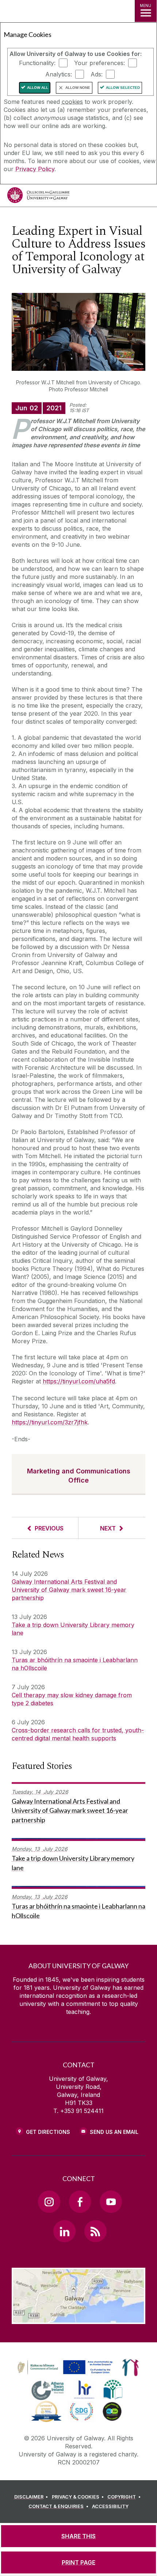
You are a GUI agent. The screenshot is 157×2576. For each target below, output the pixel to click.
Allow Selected (123, 88)
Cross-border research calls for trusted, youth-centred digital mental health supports (78, 1734)
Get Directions (48, 2132)
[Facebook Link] (80, 2202)
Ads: (97, 74)
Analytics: (59, 74)
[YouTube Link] (111, 2202)
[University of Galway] (38, 197)
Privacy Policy (35, 169)
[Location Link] (78, 2319)
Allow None (78, 88)
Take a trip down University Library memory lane (73, 1629)
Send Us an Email (114, 2132)
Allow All (38, 88)
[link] (64, 2368)
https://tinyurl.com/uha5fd (79, 1381)
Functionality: (37, 63)
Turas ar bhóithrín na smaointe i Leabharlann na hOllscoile (75, 1664)
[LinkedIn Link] (64, 2231)
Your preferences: (99, 63)
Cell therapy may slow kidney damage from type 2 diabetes (72, 1699)
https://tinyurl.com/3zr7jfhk (50, 1422)
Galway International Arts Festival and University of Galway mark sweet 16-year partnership (69, 1590)
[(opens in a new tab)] (66, 2374)
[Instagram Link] (49, 2202)
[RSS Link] (95, 2231)
